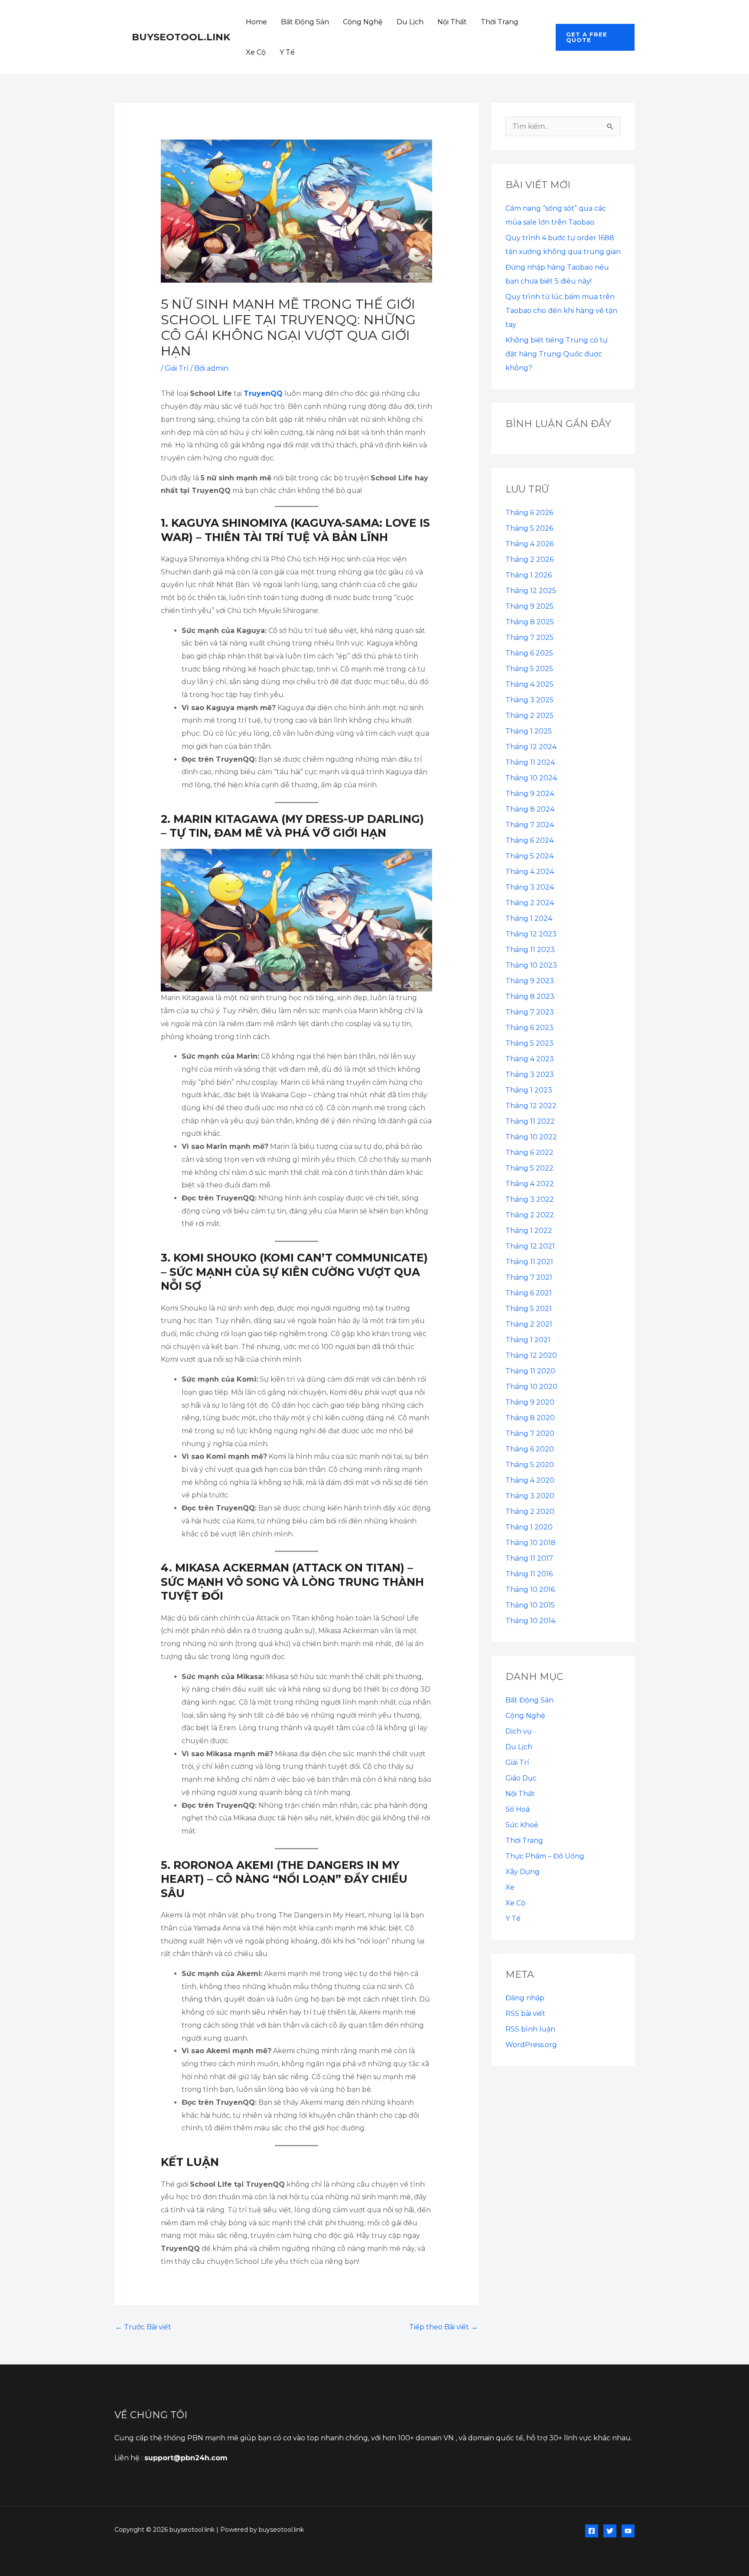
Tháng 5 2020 (530, 1465)
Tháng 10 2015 (530, 1605)
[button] (595, 37)
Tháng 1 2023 (529, 1090)
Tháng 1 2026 (529, 575)
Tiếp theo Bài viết (443, 2327)
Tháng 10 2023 (531, 965)
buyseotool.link (181, 37)
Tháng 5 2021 (529, 1309)
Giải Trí (177, 368)
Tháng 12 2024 (531, 747)
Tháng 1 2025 (529, 731)
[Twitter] (610, 2531)
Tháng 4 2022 (530, 1184)
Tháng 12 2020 (531, 1355)
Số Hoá (518, 1809)
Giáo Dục (521, 1778)
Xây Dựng (523, 1872)
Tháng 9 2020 (530, 1402)
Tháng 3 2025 (529, 700)
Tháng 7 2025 (529, 637)
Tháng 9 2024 (530, 794)
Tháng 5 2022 (529, 1168)
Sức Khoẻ (522, 1825)
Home (256, 22)
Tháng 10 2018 (531, 1543)
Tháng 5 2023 (529, 1043)
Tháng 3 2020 (530, 1496)
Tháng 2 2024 (530, 903)
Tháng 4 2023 (530, 1059)
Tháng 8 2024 (530, 809)
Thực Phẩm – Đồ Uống (545, 1856)
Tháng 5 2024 (529, 856)
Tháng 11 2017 (529, 1558)
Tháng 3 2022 (530, 1199)
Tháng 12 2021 (530, 1246)
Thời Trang (500, 22)
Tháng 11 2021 (529, 1262)
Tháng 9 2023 (530, 981)
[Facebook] (592, 2531)
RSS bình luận (530, 2029)
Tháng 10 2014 (530, 1621)
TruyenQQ (263, 393)
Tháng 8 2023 (530, 996)
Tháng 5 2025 (529, 669)
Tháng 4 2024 (530, 872)
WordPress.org (531, 2045)
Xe (510, 1887)
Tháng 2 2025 (529, 716)
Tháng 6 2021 (529, 1293)
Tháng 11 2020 (530, 1371)
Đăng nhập (525, 1998)
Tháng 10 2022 (531, 1137)
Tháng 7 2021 (529, 1277)
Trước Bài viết (143, 2327)
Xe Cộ (256, 52)
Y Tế (287, 52)
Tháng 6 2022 (529, 1153)
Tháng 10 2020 (531, 1387)
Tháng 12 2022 (531, 1106)
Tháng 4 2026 (529, 544)
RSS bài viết (525, 2014)
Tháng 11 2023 (530, 950)
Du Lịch (410, 22)
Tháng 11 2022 (530, 1121)
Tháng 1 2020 (529, 1527)
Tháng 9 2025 (529, 606)
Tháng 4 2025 (529, 684)
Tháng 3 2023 (530, 1074)
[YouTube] (628, 2531)
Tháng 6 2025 (529, 653)
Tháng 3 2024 (530, 887)
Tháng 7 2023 (530, 1012)
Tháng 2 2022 (530, 1215)
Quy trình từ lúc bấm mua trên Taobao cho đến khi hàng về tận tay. (561, 311)
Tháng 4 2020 (530, 1480)
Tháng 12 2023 (531, 934)
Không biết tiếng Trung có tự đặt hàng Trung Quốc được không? (557, 354)
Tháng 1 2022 (529, 1231)
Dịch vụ (519, 1731)
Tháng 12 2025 (531, 591)
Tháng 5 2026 (529, 528)
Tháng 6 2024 (529, 840)
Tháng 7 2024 (530, 825)
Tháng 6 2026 (529, 513)
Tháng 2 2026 (529, 559)
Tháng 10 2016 (530, 1590)
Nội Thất (452, 22)
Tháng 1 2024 (529, 918)
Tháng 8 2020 (530, 1418)
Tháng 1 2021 (528, 1340)
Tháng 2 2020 (530, 1511)
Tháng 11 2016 (529, 1574)
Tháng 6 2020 (530, 1449)
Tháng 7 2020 (530, 1433)
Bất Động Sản (305, 22)
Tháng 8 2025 (530, 622)
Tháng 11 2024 (530, 762)
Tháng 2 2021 (529, 1324)
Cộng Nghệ (363, 22)
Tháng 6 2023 (529, 1028)
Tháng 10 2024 (531, 778)
